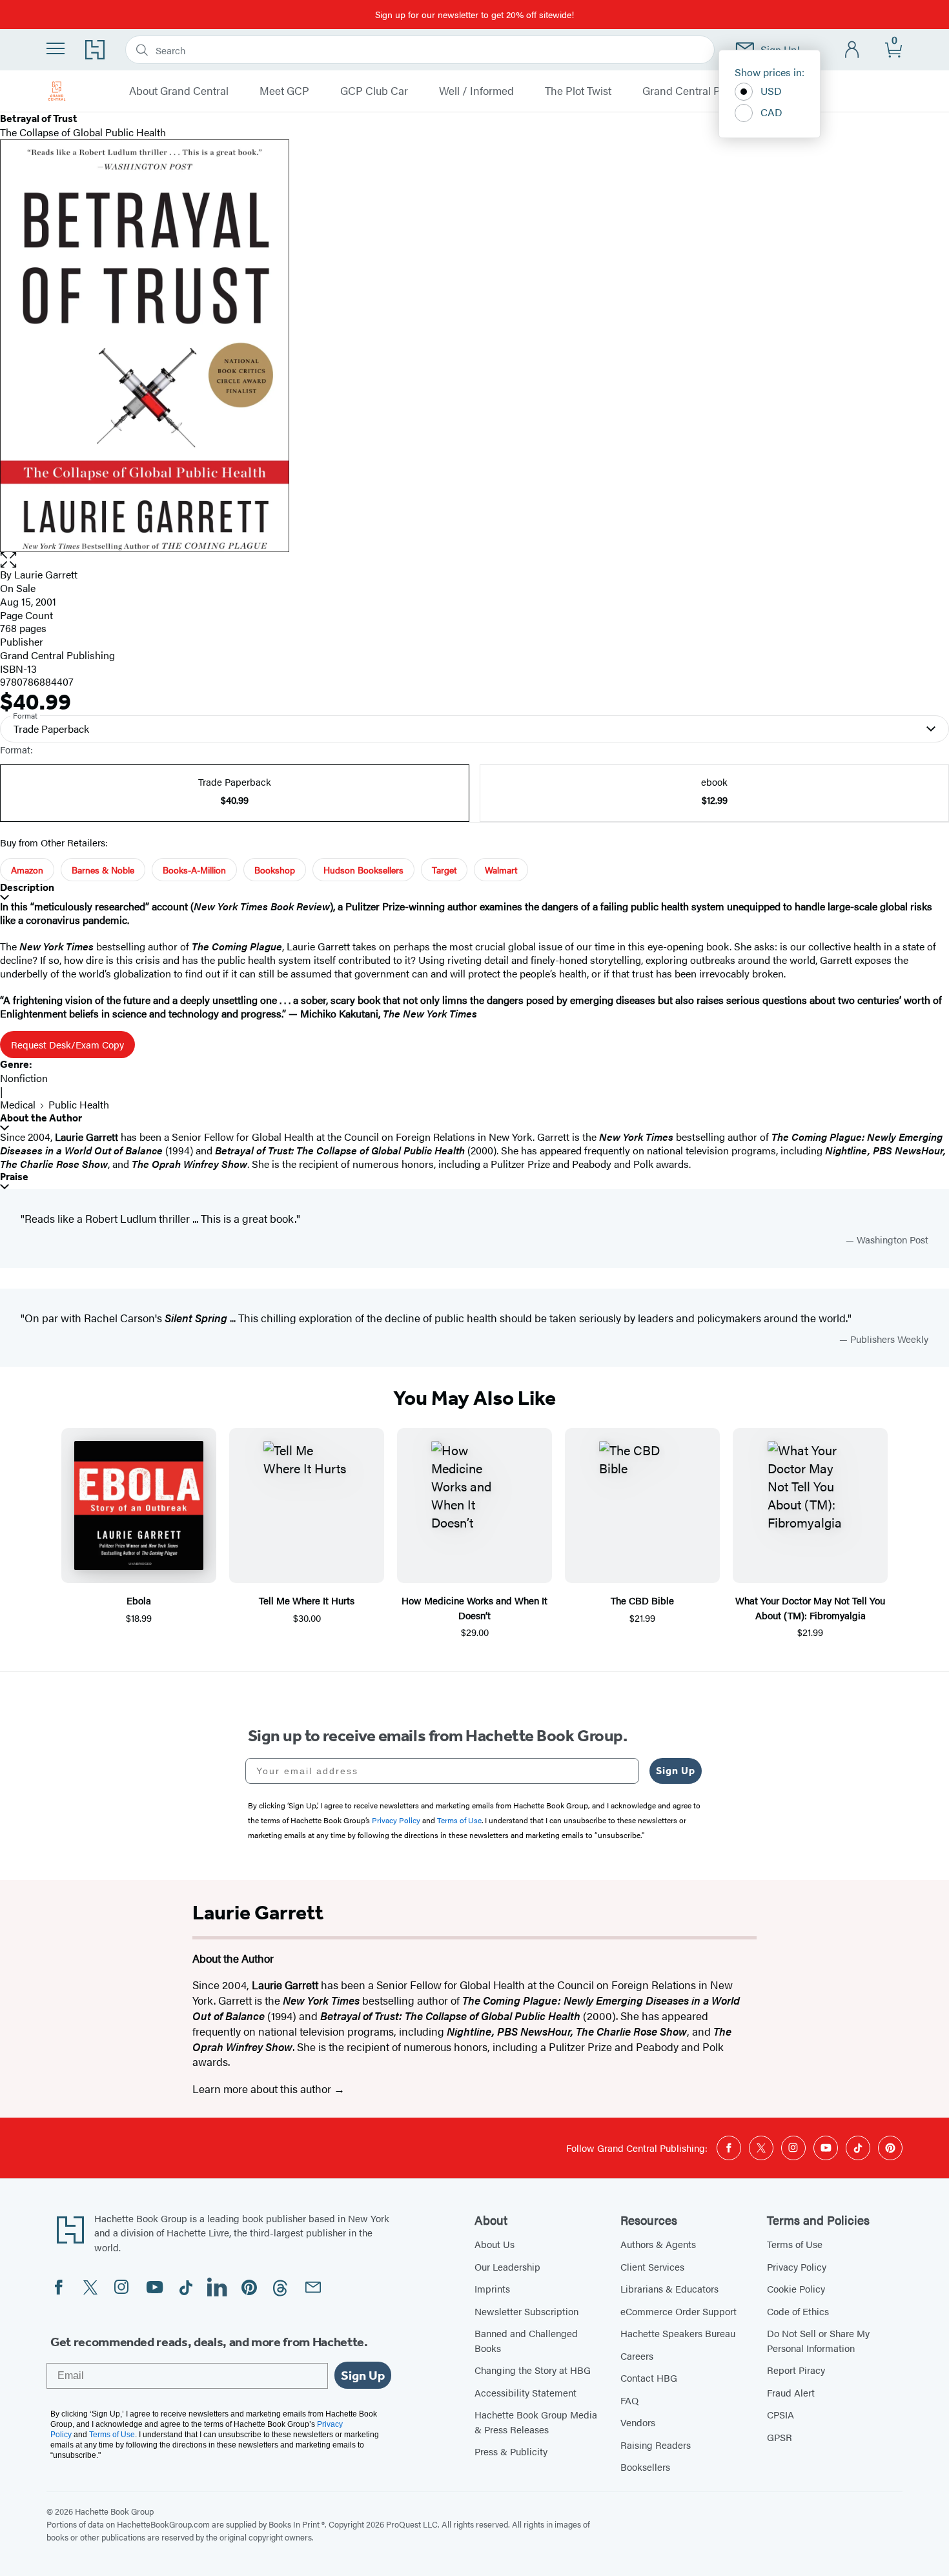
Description (27, 887)
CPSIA (781, 2414)
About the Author (41, 1118)
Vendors (638, 2422)
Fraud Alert (791, 2392)
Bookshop (275, 870)
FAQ (629, 2400)
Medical (18, 1104)
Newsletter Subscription (526, 2311)
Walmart (501, 870)
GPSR (780, 2437)
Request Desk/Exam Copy (67, 1044)
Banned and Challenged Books (526, 2340)
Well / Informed (476, 91)
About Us (495, 2244)
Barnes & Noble (103, 870)
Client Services (652, 2266)
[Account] (852, 50)
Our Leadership (507, 2266)
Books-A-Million (194, 870)
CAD (771, 112)
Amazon (27, 870)
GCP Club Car (374, 91)
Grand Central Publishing (704, 91)
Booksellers (645, 2467)
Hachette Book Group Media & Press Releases (536, 2422)
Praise (14, 1177)
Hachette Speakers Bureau (678, 2333)
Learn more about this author (263, 2089)
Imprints (492, 2288)
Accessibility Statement (526, 2392)
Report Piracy (796, 2370)
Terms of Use (795, 2244)
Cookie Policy (796, 2288)
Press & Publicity (511, 2451)
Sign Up (676, 1771)
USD (771, 91)
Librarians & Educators (669, 2288)
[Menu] (56, 48)
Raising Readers (656, 2445)
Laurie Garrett (46, 574)
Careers (637, 2356)
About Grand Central (179, 91)
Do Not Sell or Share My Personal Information (818, 2340)
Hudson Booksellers (363, 870)
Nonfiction (24, 1078)
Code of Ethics (798, 2311)
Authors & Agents (658, 2244)
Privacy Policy (797, 2266)
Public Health (79, 1104)
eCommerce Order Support (679, 2311)
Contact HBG (649, 2377)
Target (444, 870)
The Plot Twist (578, 91)
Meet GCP (284, 91)
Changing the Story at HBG (533, 2370)
